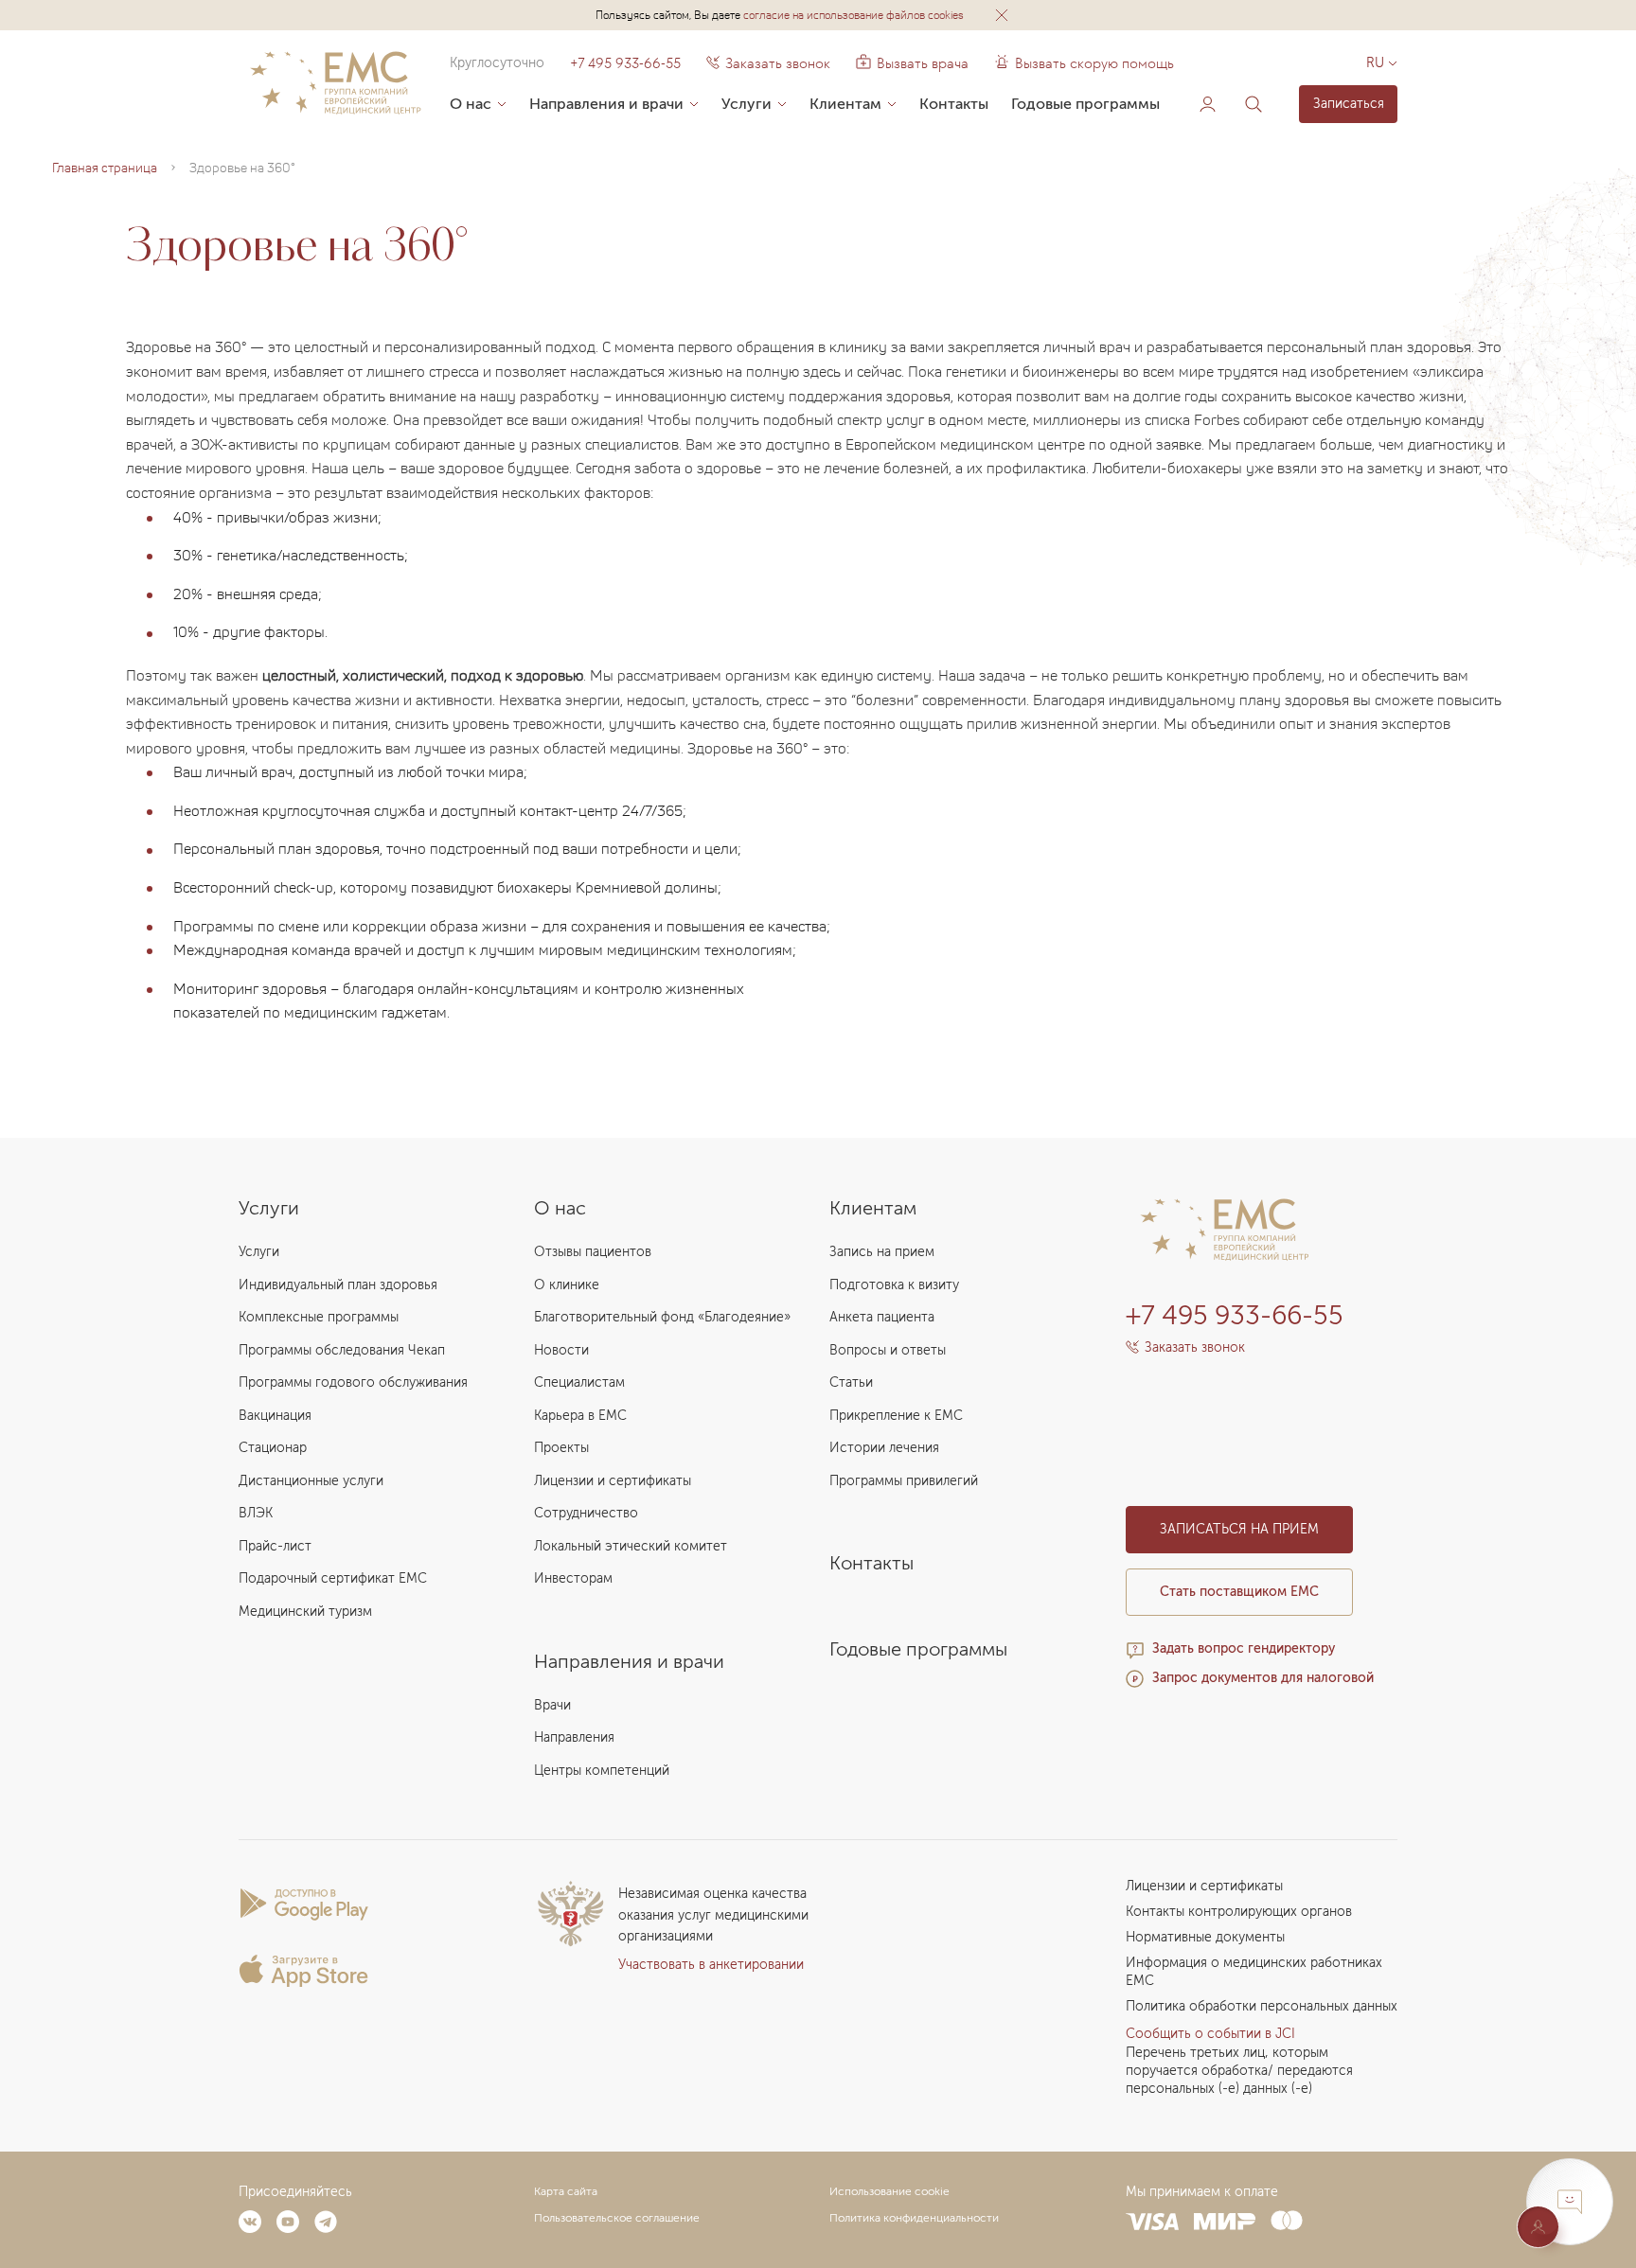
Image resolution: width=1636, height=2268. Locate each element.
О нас (471, 104)
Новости (561, 1350)
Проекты (561, 1448)
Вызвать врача (912, 63)
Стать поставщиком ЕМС (1239, 1592)
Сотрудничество (586, 1513)
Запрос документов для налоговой (1263, 1678)
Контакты (954, 104)
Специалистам (579, 1382)
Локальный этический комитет (631, 1546)
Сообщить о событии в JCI (1210, 2034)
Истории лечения (884, 1448)
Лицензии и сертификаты (613, 1481)
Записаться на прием (1239, 1529)
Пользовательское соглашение (617, 2218)
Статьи (851, 1382)
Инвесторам (573, 1578)
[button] (1002, 15)
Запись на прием (882, 1252)
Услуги (747, 104)
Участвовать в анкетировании (711, 1965)
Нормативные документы (1205, 1937)
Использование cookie (889, 2191)
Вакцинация (275, 1416)
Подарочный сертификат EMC (333, 1578)
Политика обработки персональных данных (1262, 2006)
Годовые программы (1085, 104)
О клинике (567, 1285)
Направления (574, 1737)
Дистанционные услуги (311, 1481)
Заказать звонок (778, 63)
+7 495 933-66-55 (625, 63)
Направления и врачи (606, 104)
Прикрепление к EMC (896, 1416)
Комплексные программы (319, 1317)
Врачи (552, 1705)
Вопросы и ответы (888, 1350)
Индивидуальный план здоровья (338, 1285)
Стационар (273, 1448)
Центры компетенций (602, 1771)
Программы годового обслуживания (353, 1382)
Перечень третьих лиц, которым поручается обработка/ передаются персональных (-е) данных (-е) (1239, 2071)
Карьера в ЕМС (580, 1416)
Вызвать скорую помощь (1094, 63)
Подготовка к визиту (894, 1285)
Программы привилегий (904, 1481)
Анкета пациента (882, 1317)
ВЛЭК (256, 1513)
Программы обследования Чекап (342, 1350)
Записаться (1349, 104)
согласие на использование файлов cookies (854, 15)
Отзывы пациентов (593, 1252)
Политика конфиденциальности (914, 2218)
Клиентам (845, 104)
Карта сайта (566, 2191)
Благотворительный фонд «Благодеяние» (662, 1317)
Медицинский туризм (305, 1612)
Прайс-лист (275, 1546)
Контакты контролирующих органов (1239, 1912)
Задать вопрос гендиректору (1244, 1648)
